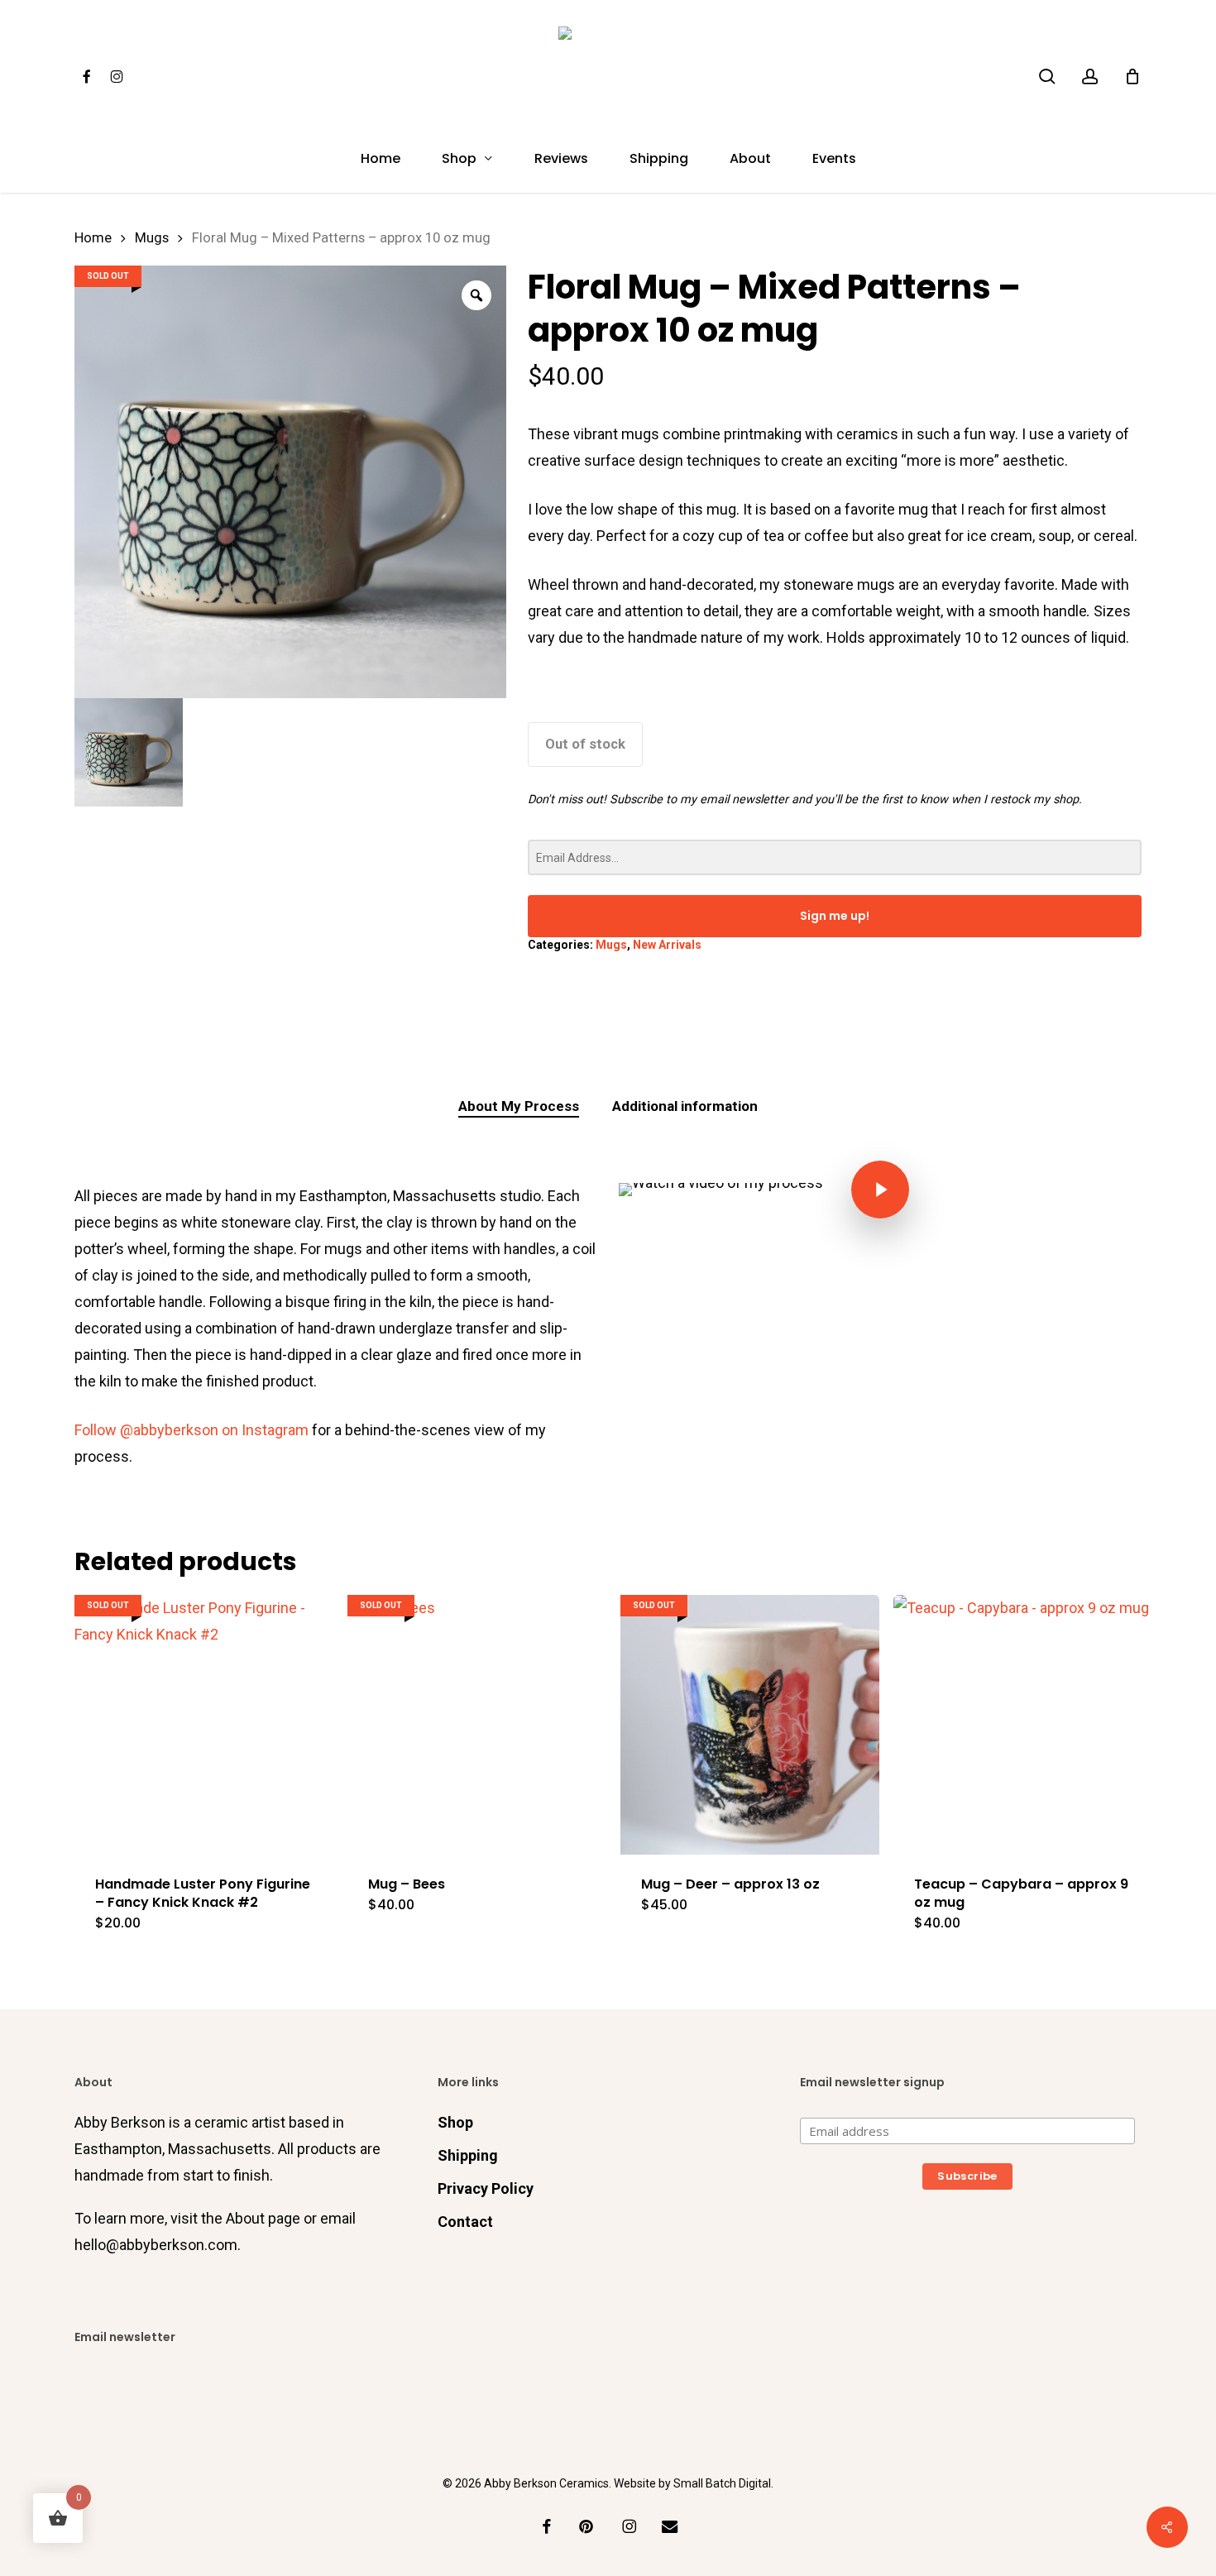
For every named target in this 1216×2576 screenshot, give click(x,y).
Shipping (468, 2155)
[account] (1090, 77)
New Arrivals (667, 945)
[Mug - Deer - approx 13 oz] (750, 1724)
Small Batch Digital (722, 2483)
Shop (455, 2122)
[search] (1047, 77)
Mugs (152, 238)
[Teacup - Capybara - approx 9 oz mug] (1023, 1724)
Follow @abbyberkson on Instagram (191, 1430)
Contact (465, 2222)
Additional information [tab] (685, 1106)
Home (93, 238)
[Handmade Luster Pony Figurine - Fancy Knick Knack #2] (204, 1724)
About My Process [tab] (519, 1106)
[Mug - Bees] (477, 1724)
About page (263, 2218)
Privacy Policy (486, 2188)
